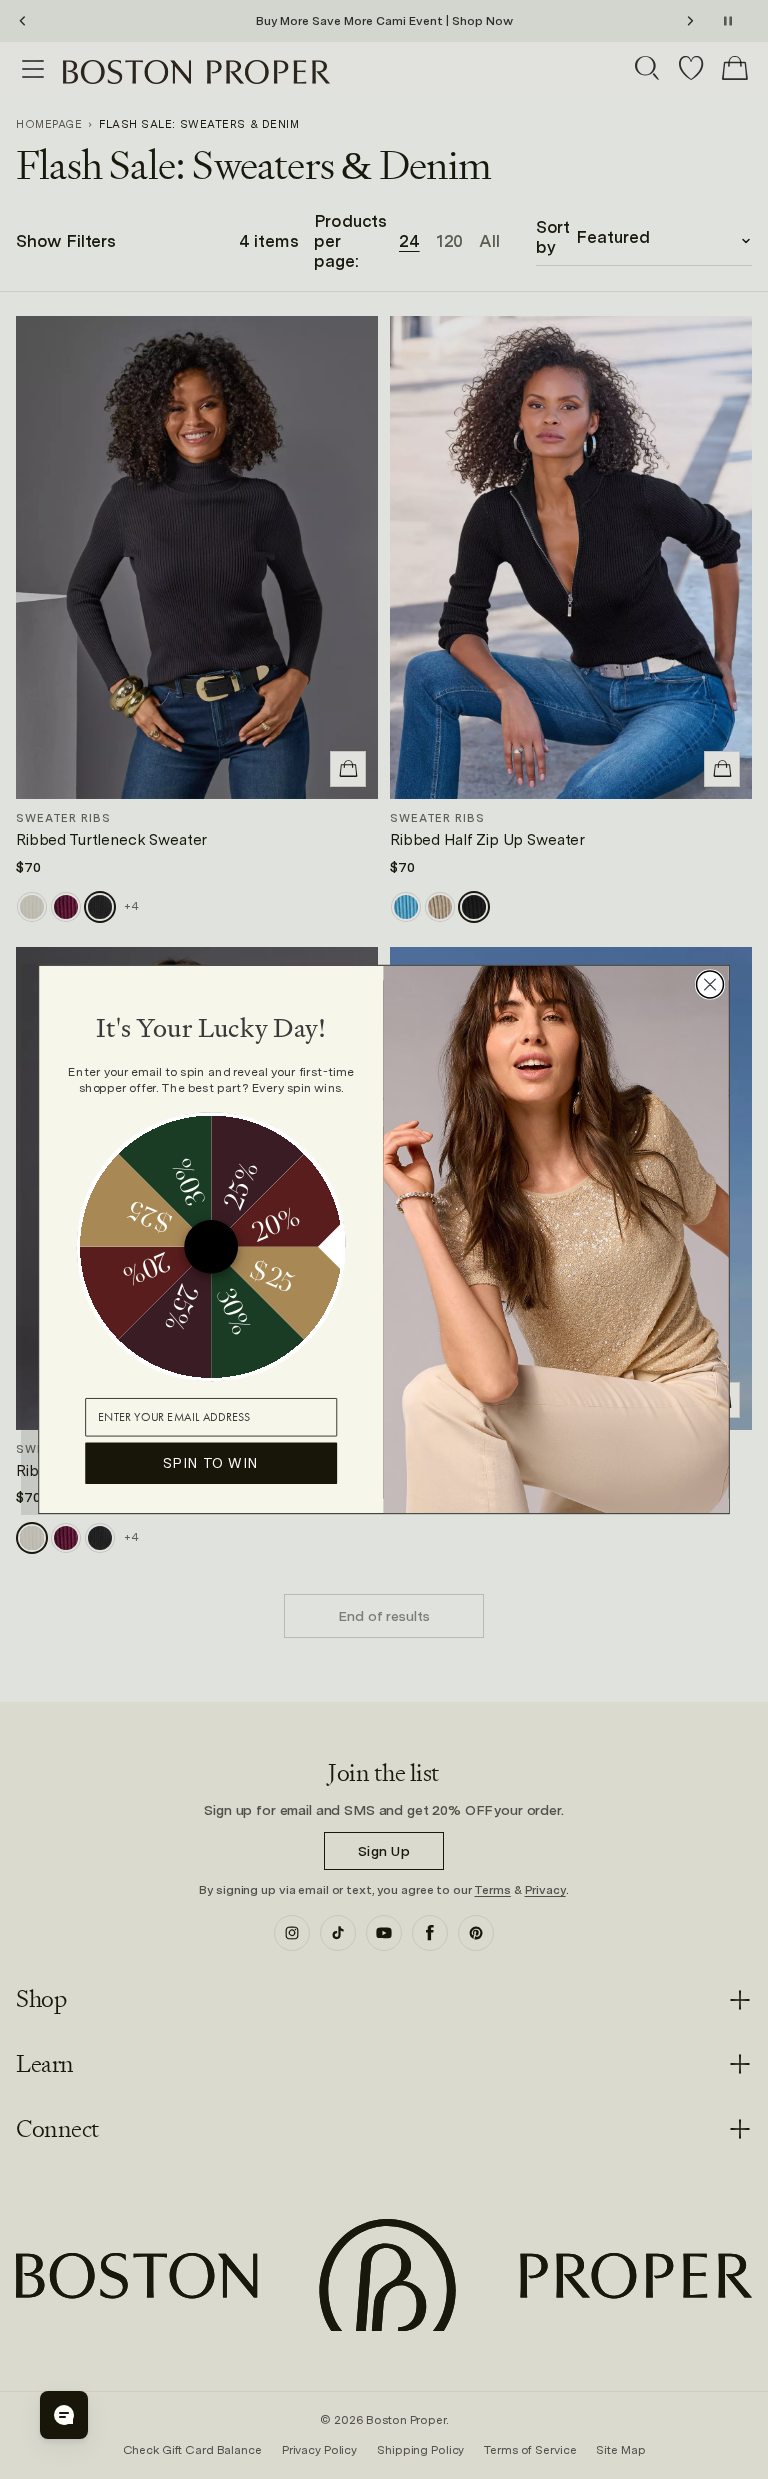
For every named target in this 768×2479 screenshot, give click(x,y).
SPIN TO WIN (211, 1463)
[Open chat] (64, 2415)
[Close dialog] (710, 984)
